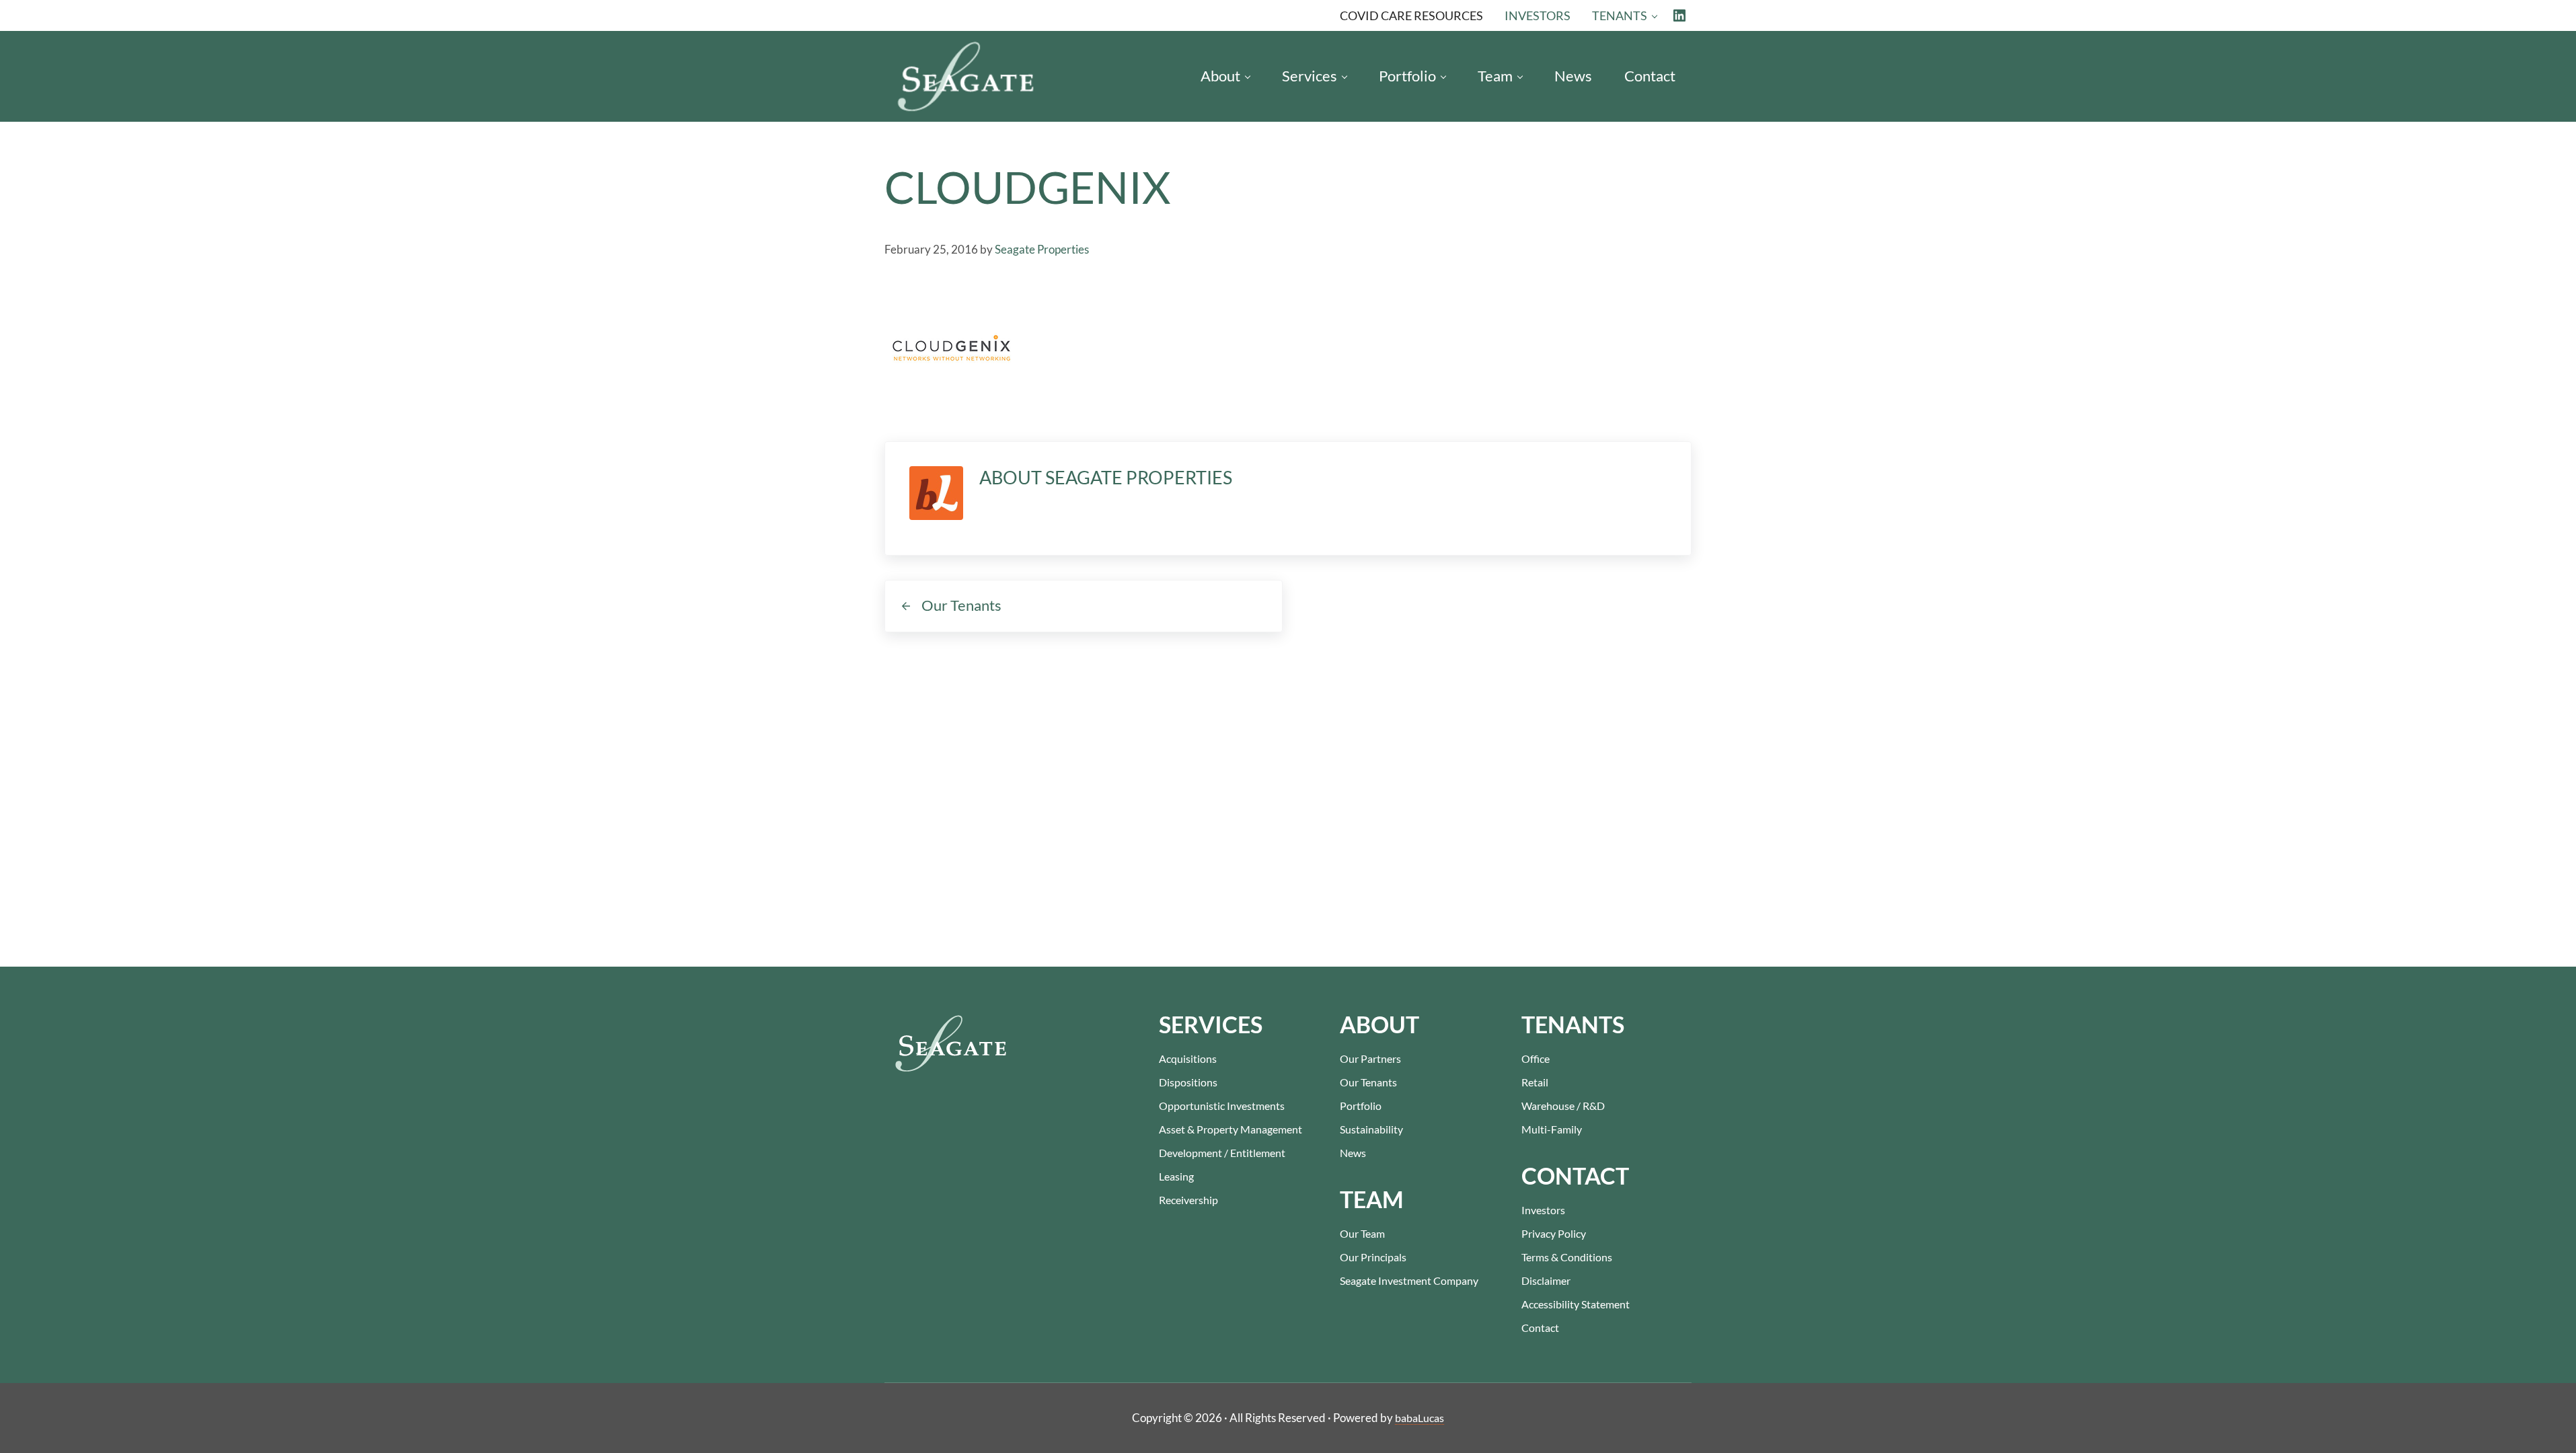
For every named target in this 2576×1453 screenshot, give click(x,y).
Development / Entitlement (1222, 1153)
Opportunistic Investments (1222, 1106)
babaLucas (1419, 1418)
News (1353, 1153)
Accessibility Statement (1576, 1304)
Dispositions (1188, 1082)
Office (1536, 1058)
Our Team (1362, 1233)
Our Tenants (1368, 1082)
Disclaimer (1546, 1280)
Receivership (1188, 1200)
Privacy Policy (1554, 1233)
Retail (1535, 1082)
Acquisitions (1188, 1058)
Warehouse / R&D (1563, 1106)
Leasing (1176, 1176)
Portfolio (1361, 1106)
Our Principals (1373, 1257)
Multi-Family (1552, 1129)
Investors (1543, 1210)
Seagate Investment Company (1409, 1280)
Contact (1540, 1328)
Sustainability (1371, 1129)
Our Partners (1370, 1058)
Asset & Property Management (1230, 1129)
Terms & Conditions (1567, 1257)
